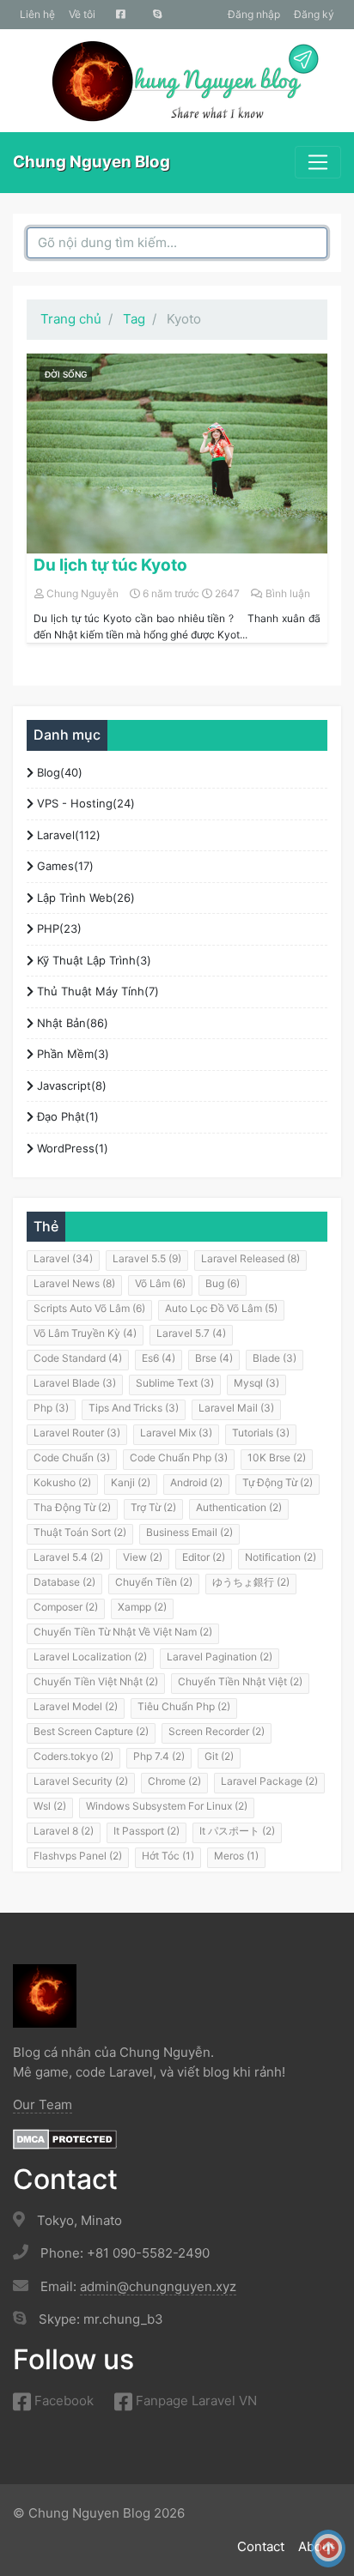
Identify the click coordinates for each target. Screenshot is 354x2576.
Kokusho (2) (62, 1482)
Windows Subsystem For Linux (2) (167, 1806)
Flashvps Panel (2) (78, 1856)
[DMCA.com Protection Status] (65, 2138)
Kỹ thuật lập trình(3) (92, 960)
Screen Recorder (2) (217, 1731)
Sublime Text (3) (175, 1383)
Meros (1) (236, 1856)
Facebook (62, 2401)
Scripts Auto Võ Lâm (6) (89, 1308)
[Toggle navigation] (318, 162)
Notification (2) (281, 1557)
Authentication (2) (239, 1507)
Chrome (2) (174, 1781)
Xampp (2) (142, 1607)
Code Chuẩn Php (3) (179, 1457)
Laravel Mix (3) (176, 1433)
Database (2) (64, 1582)
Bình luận (288, 593)
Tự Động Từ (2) (278, 1482)
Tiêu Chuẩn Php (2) (184, 1706)
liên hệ (37, 14)
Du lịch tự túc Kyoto (110, 565)
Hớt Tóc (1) (168, 1856)
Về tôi (82, 14)
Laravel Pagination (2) (220, 1657)
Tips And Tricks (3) (134, 1408)
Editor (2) (204, 1557)
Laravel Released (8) (250, 1258)
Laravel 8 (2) (64, 1831)
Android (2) (196, 1482)
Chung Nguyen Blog (92, 162)
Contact (261, 2546)
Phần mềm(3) (71, 1054)
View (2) (143, 1557)
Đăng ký (314, 14)
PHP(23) (58, 928)
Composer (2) (66, 1607)
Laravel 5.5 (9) (147, 1258)
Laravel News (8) (74, 1283)
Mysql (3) (256, 1383)
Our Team (43, 2104)
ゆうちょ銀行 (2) (251, 1582)
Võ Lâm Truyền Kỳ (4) (85, 1333)
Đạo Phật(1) (66, 1116)
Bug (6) (223, 1283)
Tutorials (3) (261, 1433)
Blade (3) (275, 1358)
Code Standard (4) (78, 1358)
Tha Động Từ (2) (72, 1507)
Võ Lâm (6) (160, 1283)
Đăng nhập (254, 14)
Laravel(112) (67, 835)
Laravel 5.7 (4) (191, 1333)
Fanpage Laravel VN (195, 2401)
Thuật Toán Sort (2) (80, 1532)
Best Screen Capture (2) (91, 1731)
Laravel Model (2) (76, 1706)
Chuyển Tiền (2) (154, 1582)
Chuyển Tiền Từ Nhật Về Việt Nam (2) (123, 1632)
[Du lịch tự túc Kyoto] (177, 454)
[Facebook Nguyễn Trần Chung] (121, 15)
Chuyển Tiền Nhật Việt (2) (240, 1681)
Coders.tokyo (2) (73, 1756)
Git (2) (219, 1756)
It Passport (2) (146, 1831)
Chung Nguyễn (82, 593)
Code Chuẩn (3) (72, 1457)
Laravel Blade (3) (75, 1383)
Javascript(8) (70, 1085)
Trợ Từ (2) (153, 1507)
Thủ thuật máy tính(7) (96, 991)
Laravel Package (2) (269, 1781)
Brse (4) (214, 1358)
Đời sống (66, 374)
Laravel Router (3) (77, 1433)
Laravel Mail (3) (236, 1408)
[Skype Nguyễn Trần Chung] (158, 15)
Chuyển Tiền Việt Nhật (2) (96, 1681)
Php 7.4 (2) (159, 1756)
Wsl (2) (50, 1806)
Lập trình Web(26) (84, 898)
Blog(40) (58, 772)
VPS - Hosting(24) (84, 803)
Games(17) (64, 866)
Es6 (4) (159, 1358)
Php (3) (51, 1408)
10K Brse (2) (277, 1457)
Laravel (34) (63, 1258)
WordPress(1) (71, 1148)
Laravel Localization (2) (90, 1657)
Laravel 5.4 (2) (68, 1557)
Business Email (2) (189, 1532)
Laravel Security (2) (81, 1781)
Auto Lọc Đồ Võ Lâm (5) (221, 1308)
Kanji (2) (131, 1482)
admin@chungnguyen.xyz (158, 2286)
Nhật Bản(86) (71, 1023)
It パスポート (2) (237, 1831)
